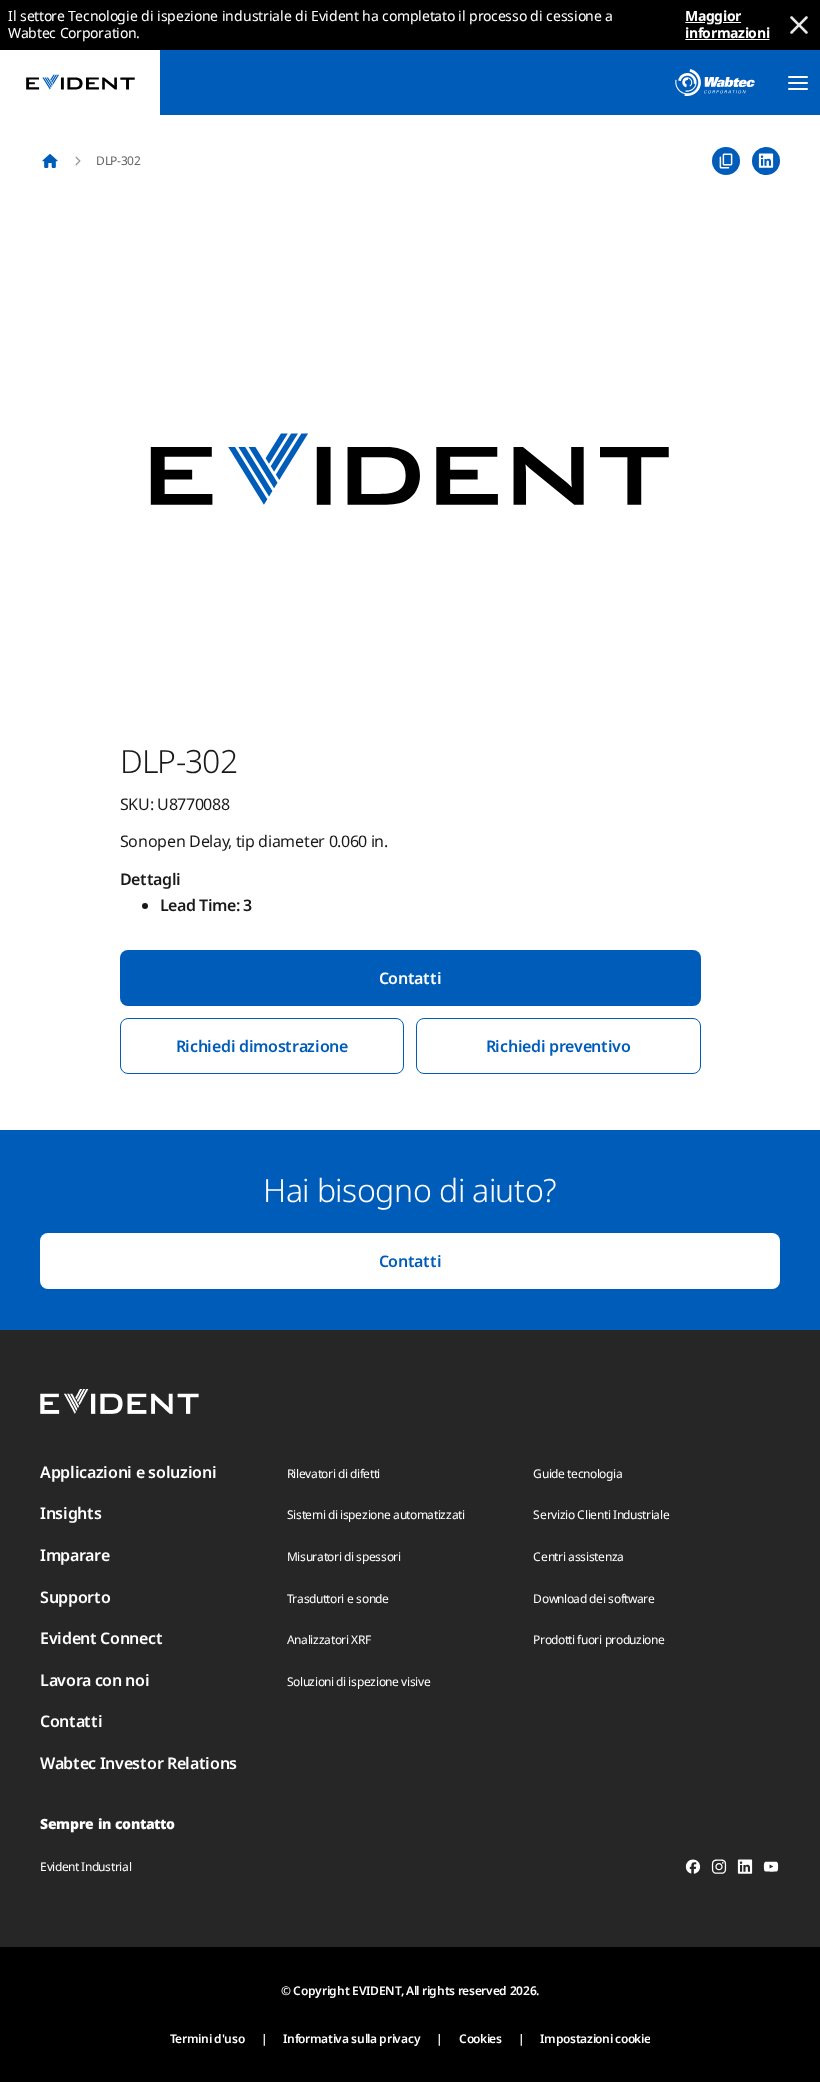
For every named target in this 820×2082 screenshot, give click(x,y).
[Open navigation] (798, 83)
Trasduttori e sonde (338, 1598)
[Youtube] (771, 1870)
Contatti (410, 978)
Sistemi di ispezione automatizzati (376, 1514)
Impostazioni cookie (595, 2038)
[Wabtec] (715, 82)
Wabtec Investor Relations (138, 1763)
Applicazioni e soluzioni (128, 1472)
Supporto (75, 1597)
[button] (410, 471)
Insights (70, 1513)
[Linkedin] (745, 1870)
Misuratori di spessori (344, 1556)
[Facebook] (693, 1870)
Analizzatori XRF (329, 1639)
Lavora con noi (95, 1680)
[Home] (50, 161)
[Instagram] (719, 1870)
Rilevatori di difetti (333, 1473)
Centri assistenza (578, 1556)
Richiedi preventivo (558, 1046)
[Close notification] (799, 25)
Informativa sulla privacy (351, 2038)
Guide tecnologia (577, 1473)
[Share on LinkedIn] (766, 161)
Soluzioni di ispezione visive (359, 1681)
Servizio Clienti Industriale (601, 1514)
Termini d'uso (207, 2038)
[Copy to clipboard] (726, 161)
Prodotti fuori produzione (598, 1639)
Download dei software (593, 1598)
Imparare (74, 1555)
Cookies (480, 2038)
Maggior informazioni (727, 24)
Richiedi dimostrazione (262, 1046)
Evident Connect (101, 1638)
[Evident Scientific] (80, 82)
